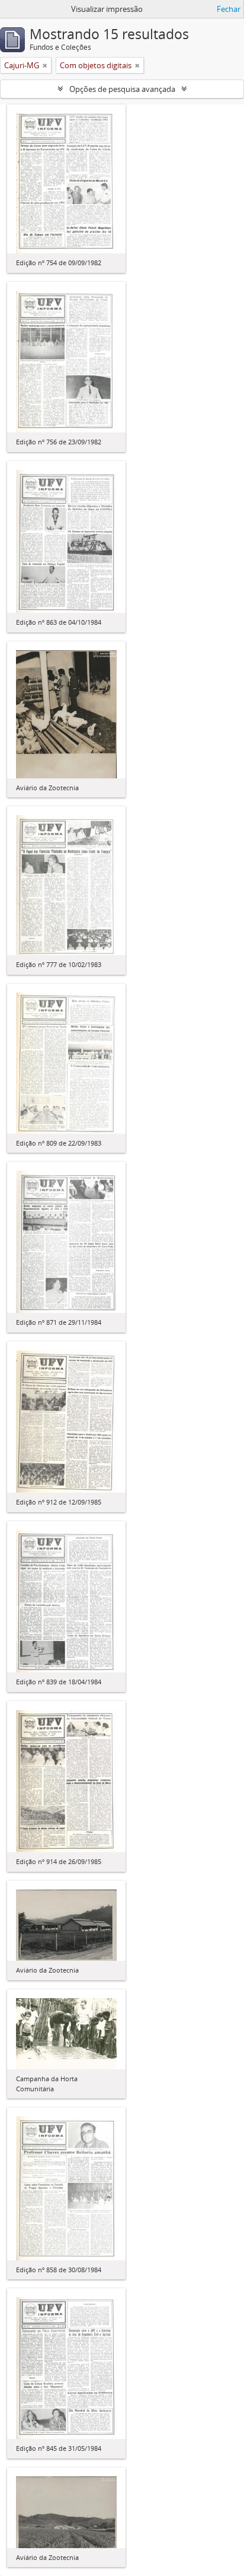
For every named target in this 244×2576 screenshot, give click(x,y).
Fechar (229, 9)
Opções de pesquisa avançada (122, 89)
